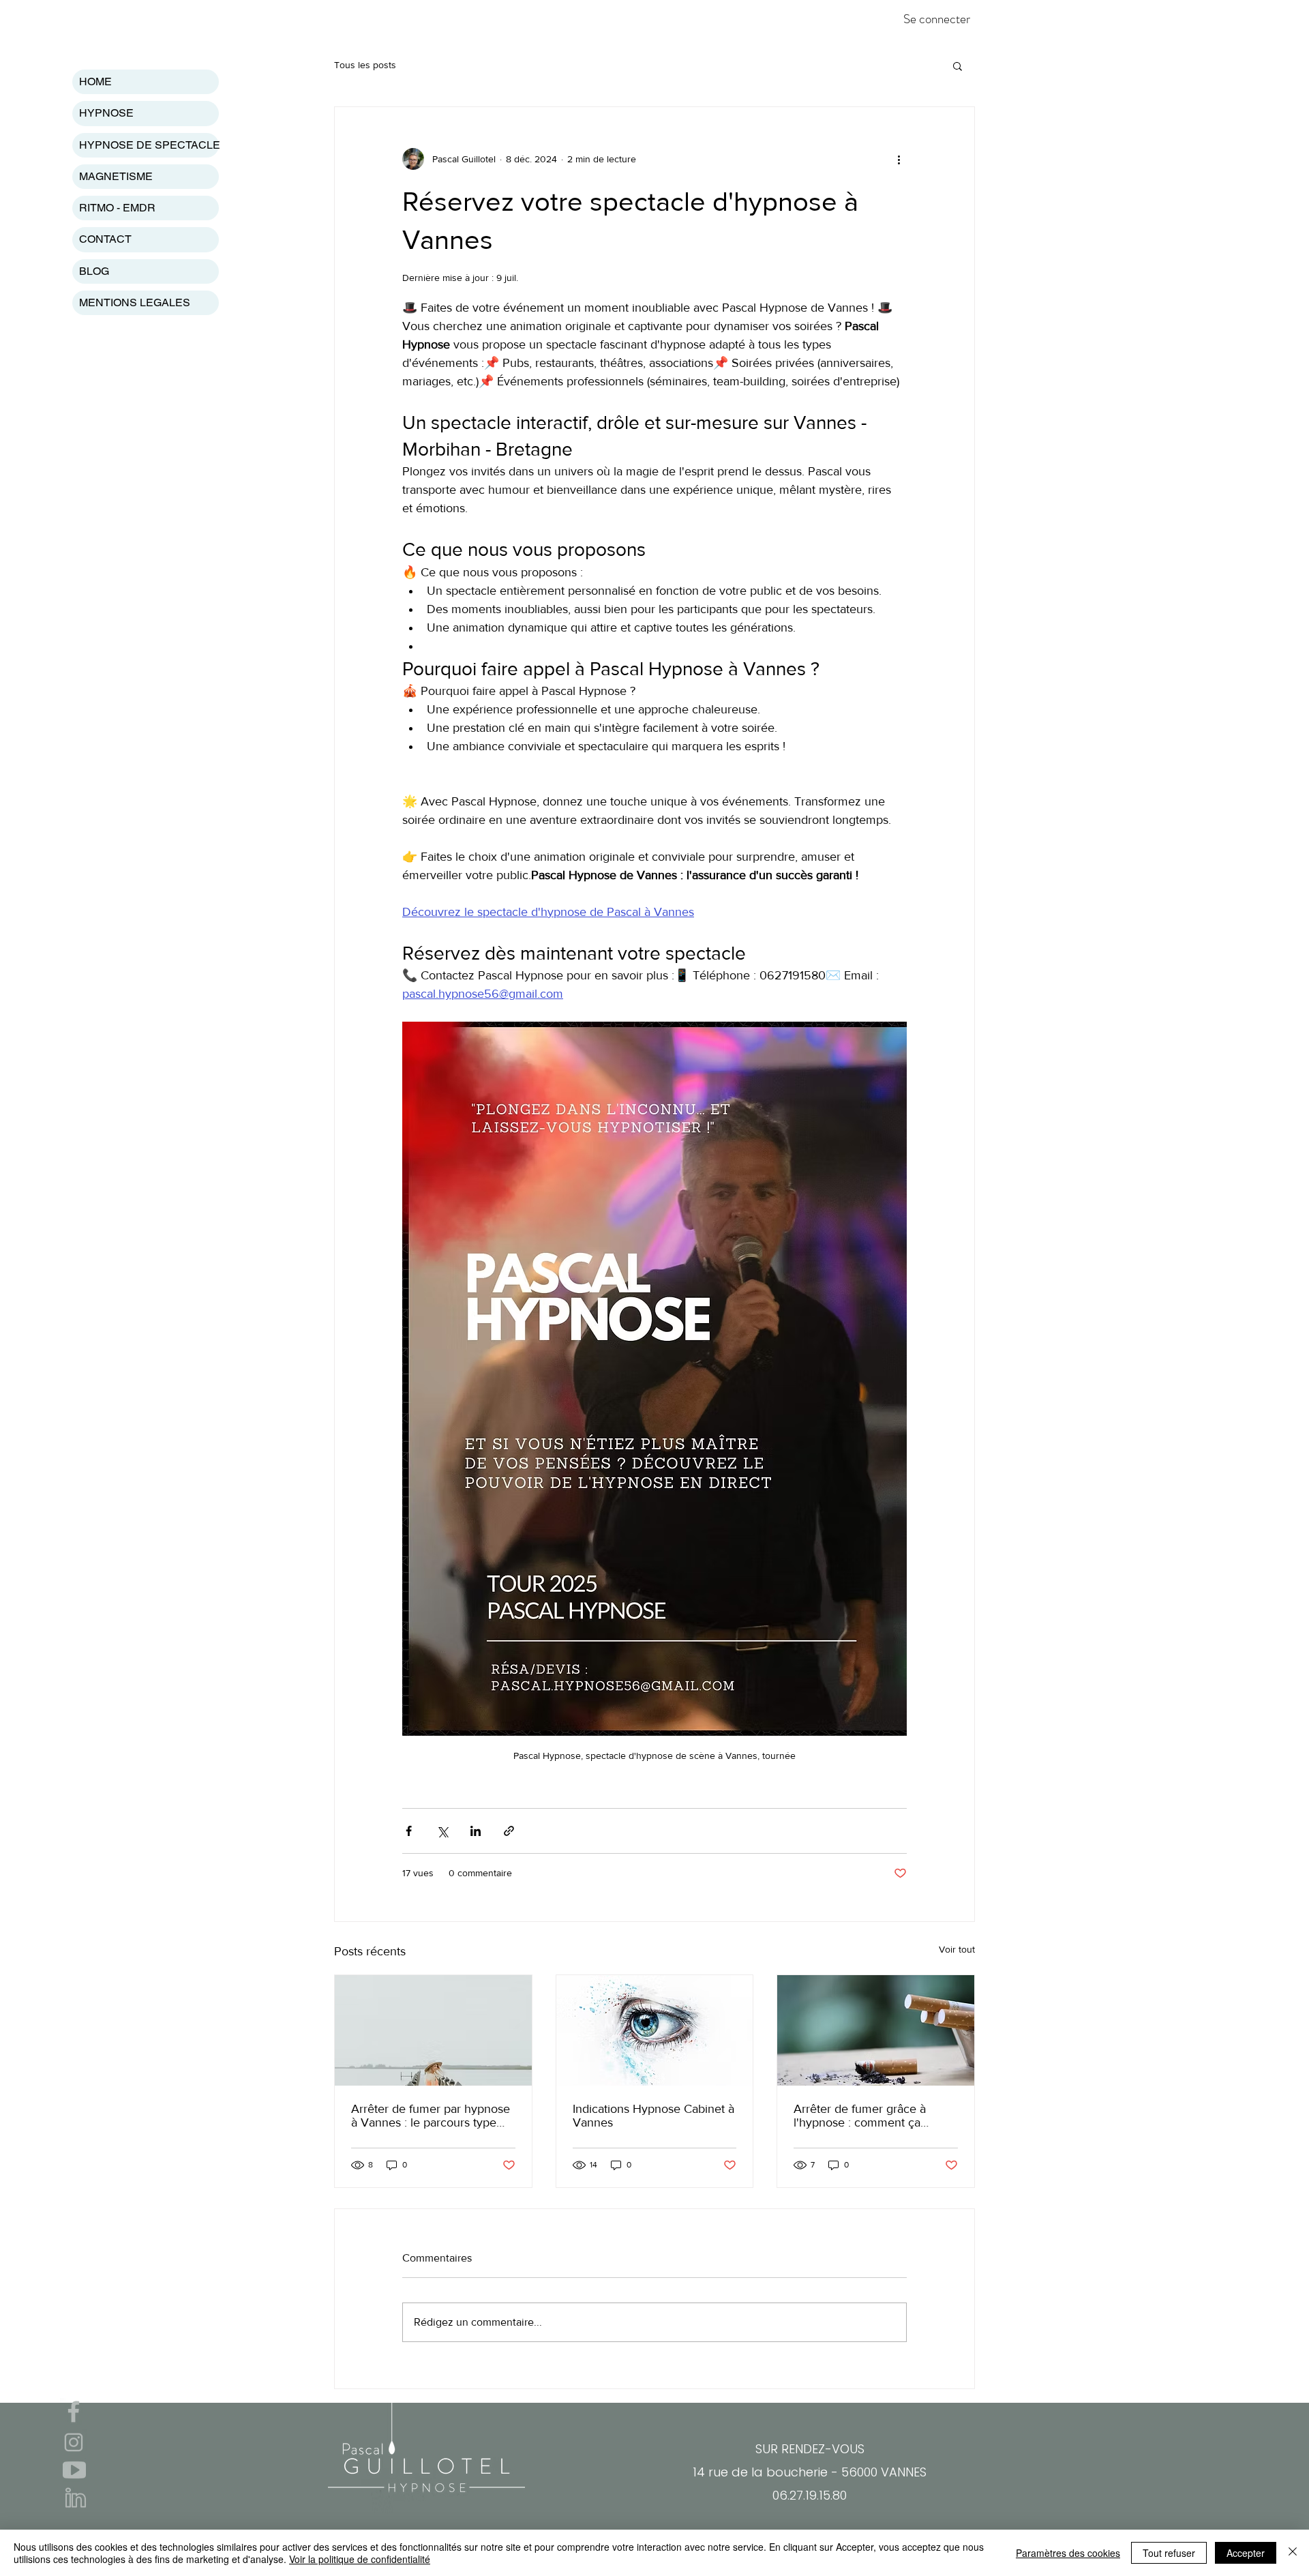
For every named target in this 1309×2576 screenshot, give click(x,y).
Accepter (1246, 2553)
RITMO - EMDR (117, 208)
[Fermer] (1293, 2553)
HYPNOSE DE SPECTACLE (149, 145)
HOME (95, 82)
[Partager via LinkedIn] (476, 1831)
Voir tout (957, 1949)
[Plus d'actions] (899, 159)
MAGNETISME (116, 176)
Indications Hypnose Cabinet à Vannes (653, 2116)
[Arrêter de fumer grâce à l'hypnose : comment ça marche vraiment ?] (876, 2030)
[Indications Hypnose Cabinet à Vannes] (655, 2030)
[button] (958, 65)
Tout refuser (1169, 2553)
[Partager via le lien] (509, 1831)
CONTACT (105, 239)
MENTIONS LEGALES (135, 302)
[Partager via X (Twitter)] (442, 1831)
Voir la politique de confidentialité (360, 2559)
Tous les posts (365, 65)
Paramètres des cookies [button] (1068, 2553)
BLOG (94, 271)
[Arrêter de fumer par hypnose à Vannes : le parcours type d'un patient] (433, 2030)
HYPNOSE (106, 113)
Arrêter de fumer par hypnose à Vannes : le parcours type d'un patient (431, 2116)
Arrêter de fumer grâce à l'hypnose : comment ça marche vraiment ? (860, 2116)
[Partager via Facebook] (409, 1831)
